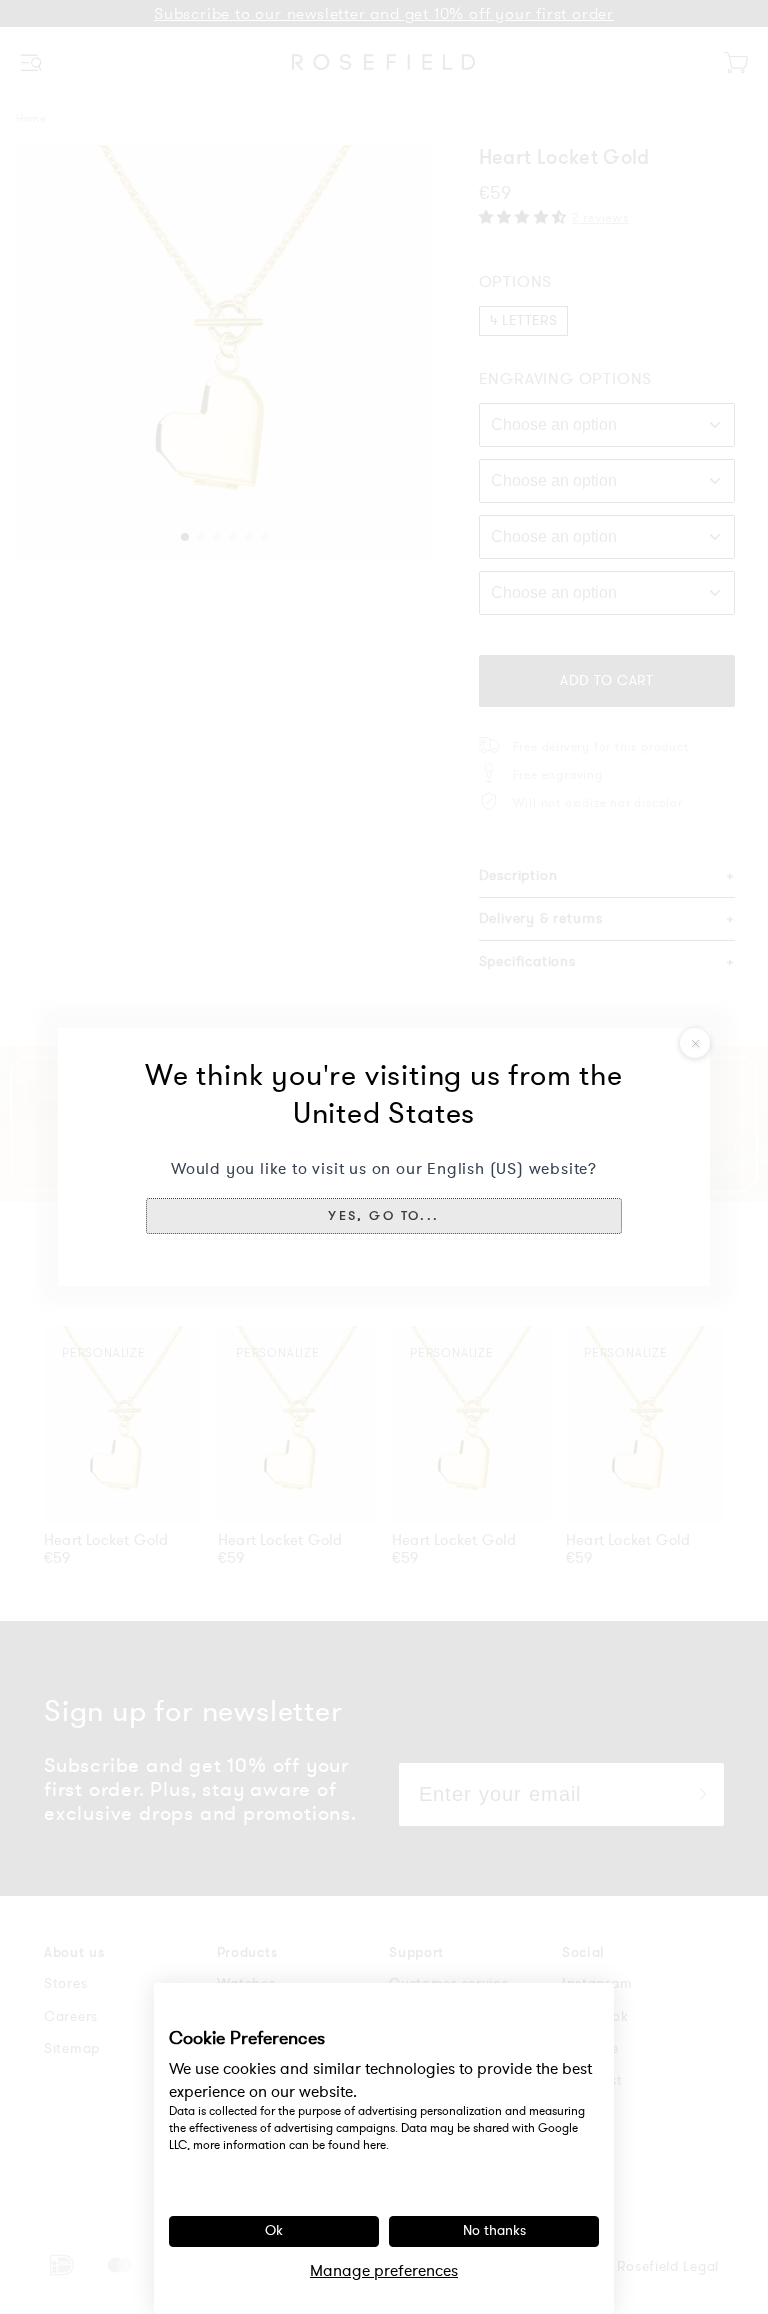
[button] (384, 1216)
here (374, 2145)
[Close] (695, 1043)
